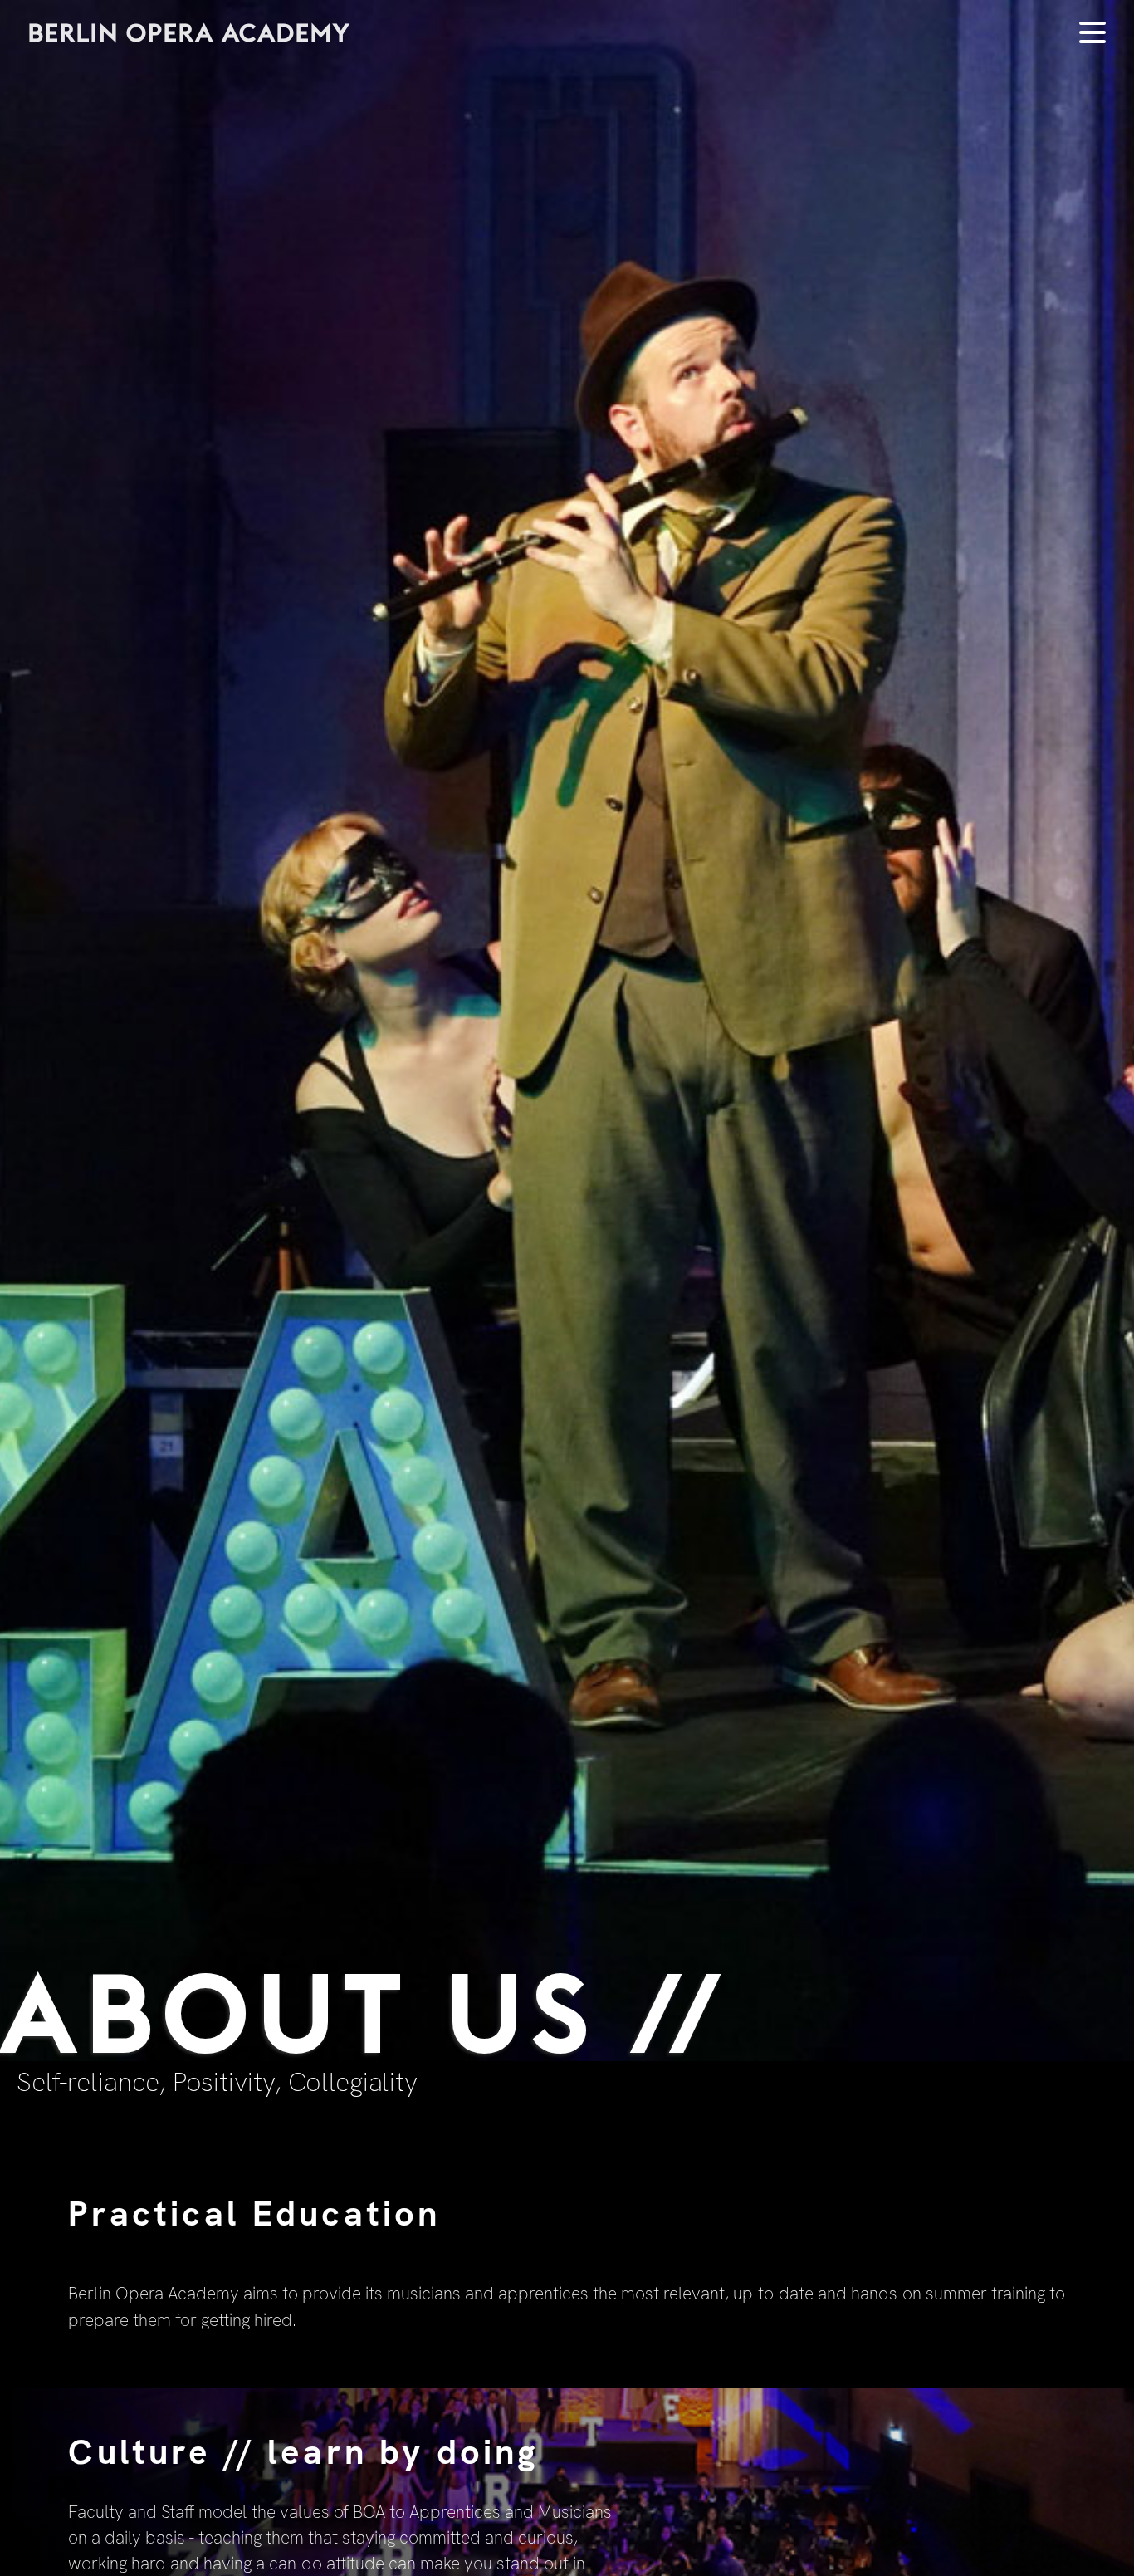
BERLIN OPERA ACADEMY (189, 32)
